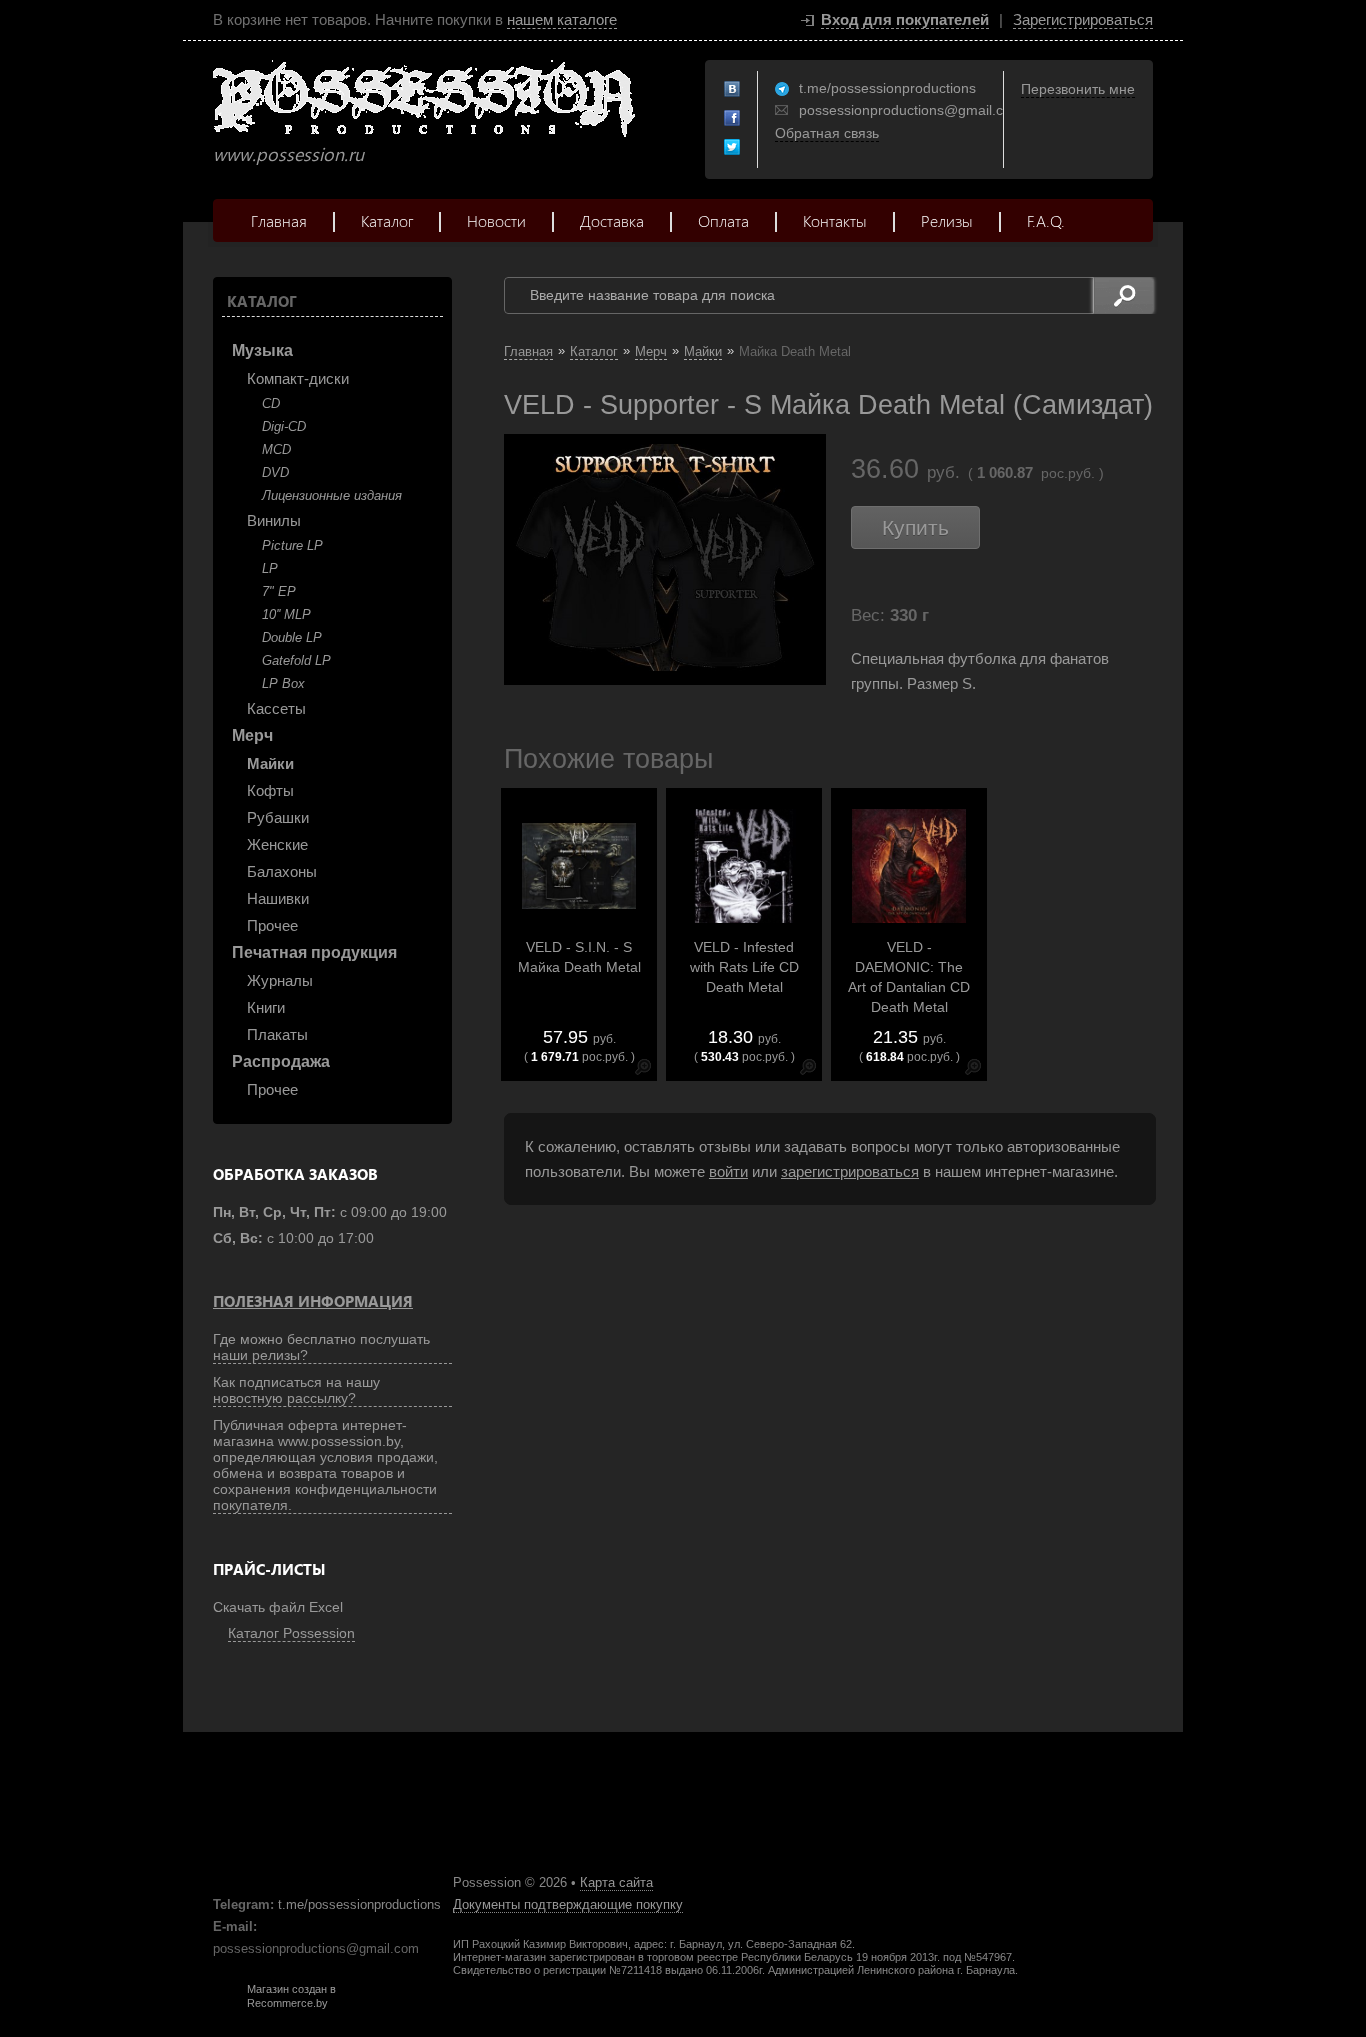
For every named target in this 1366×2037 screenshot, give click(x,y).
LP (270, 568)
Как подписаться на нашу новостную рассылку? (296, 1390)
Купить (915, 527)
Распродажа (281, 1061)
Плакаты (277, 1034)
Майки (270, 763)
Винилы (274, 520)
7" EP (279, 591)
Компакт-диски (298, 378)
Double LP (292, 637)
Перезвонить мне (1078, 89)
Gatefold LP (296, 660)
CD (271, 403)
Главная (279, 220)
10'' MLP (286, 614)
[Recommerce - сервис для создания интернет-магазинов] (226, 2005)
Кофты (270, 790)
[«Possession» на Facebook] (733, 119)
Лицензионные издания (332, 495)
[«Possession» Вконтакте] (733, 90)
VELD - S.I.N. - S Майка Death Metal (579, 957)
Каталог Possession (291, 1633)
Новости (496, 220)
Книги (266, 1007)
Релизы (947, 220)
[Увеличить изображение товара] (643, 1070)
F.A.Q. (1046, 220)
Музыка (262, 350)
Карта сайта (616, 1882)
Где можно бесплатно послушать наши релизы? (321, 1347)
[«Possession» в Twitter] (733, 148)
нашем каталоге (562, 19)
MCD (276, 449)
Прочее (272, 925)
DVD (275, 472)
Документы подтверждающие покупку (568, 1904)
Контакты (835, 220)
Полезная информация (313, 1301)
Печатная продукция (314, 952)
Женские (277, 844)
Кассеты (276, 708)
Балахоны (282, 871)
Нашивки (278, 898)
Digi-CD (284, 426)
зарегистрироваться (850, 1171)
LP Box (283, 683)
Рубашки (278, 817)
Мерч (252, 735)
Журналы (280, 980)
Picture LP (292, 545)
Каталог (387, 220)
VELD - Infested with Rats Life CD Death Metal (744, 967)
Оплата (723, 220)
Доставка (612, 220)
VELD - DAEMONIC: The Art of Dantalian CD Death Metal (909, 977)
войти (728, 1171)
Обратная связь (827, 133)
